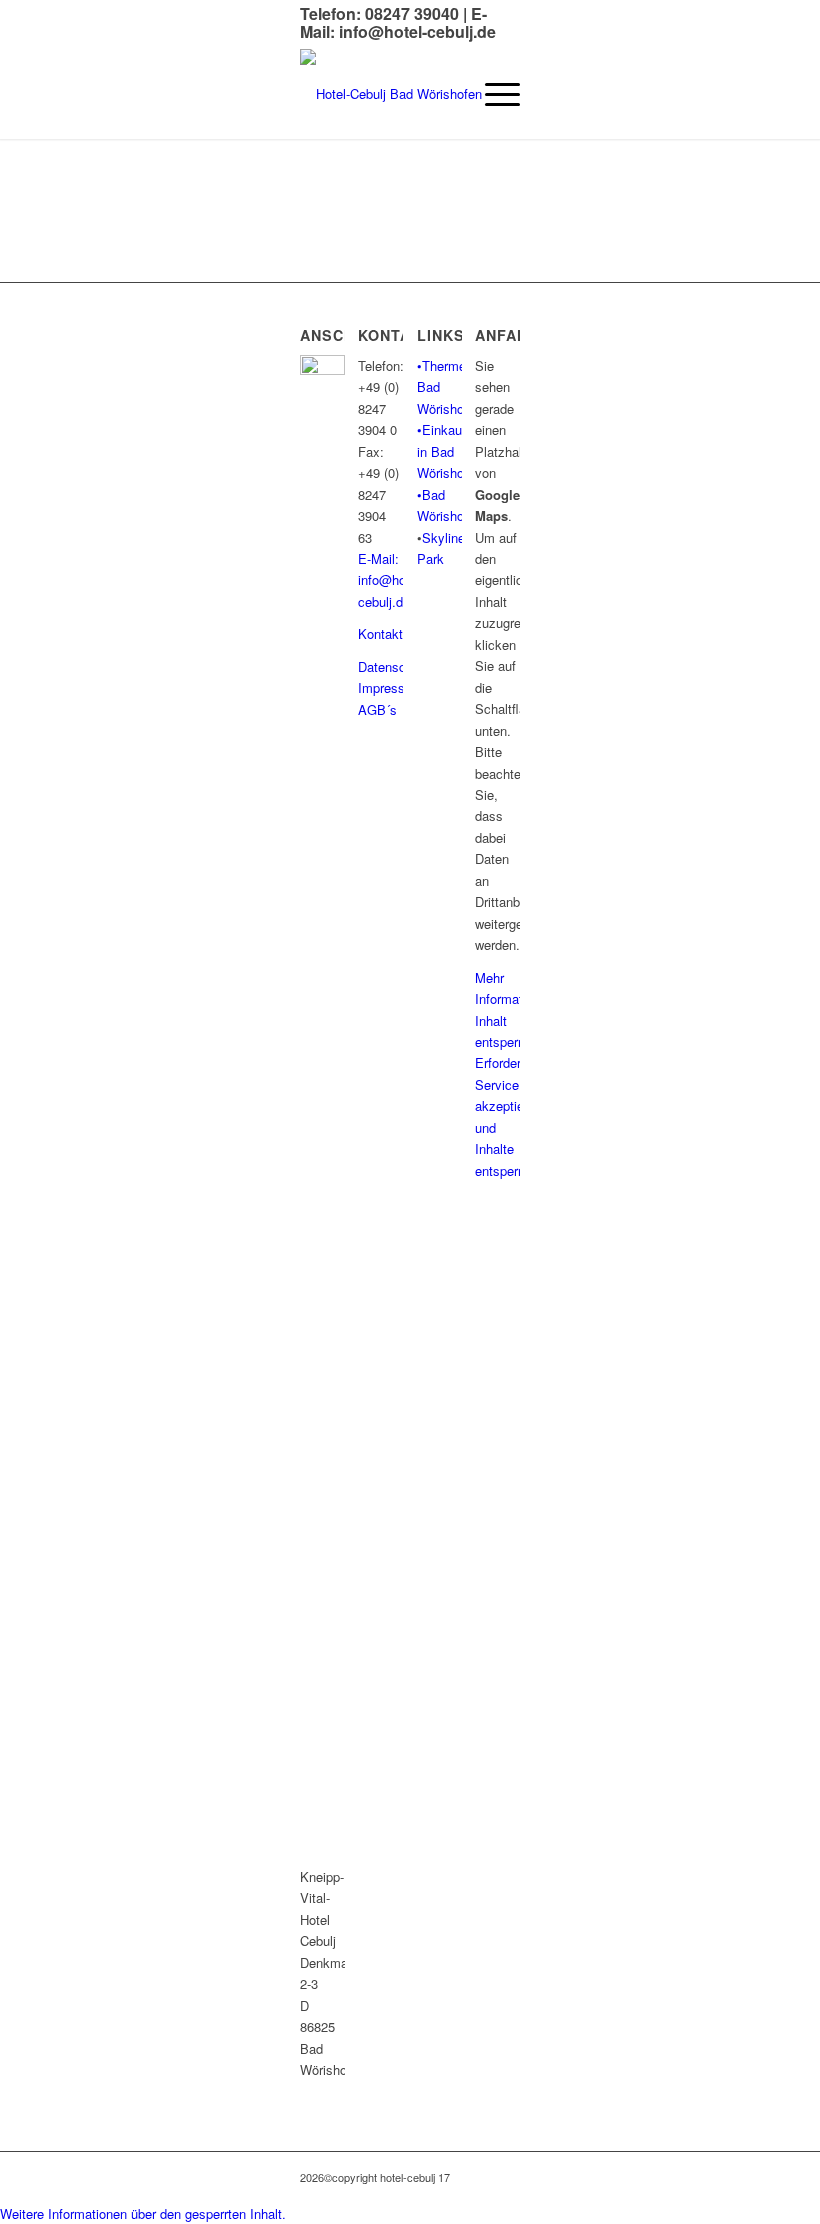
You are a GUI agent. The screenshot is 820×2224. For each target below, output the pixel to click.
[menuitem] (492, 94)
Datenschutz (394, 666)
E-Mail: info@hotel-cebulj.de (398, 22)
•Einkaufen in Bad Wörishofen (449, 451)
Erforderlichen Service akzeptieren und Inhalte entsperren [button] (497, 1116)
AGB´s (377, 709)
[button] (143, 2213)
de (403, 601)
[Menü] (492, 94)
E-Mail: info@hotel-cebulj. (391, 580)
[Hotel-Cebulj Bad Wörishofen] (391, 94)
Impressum (390, 687)
